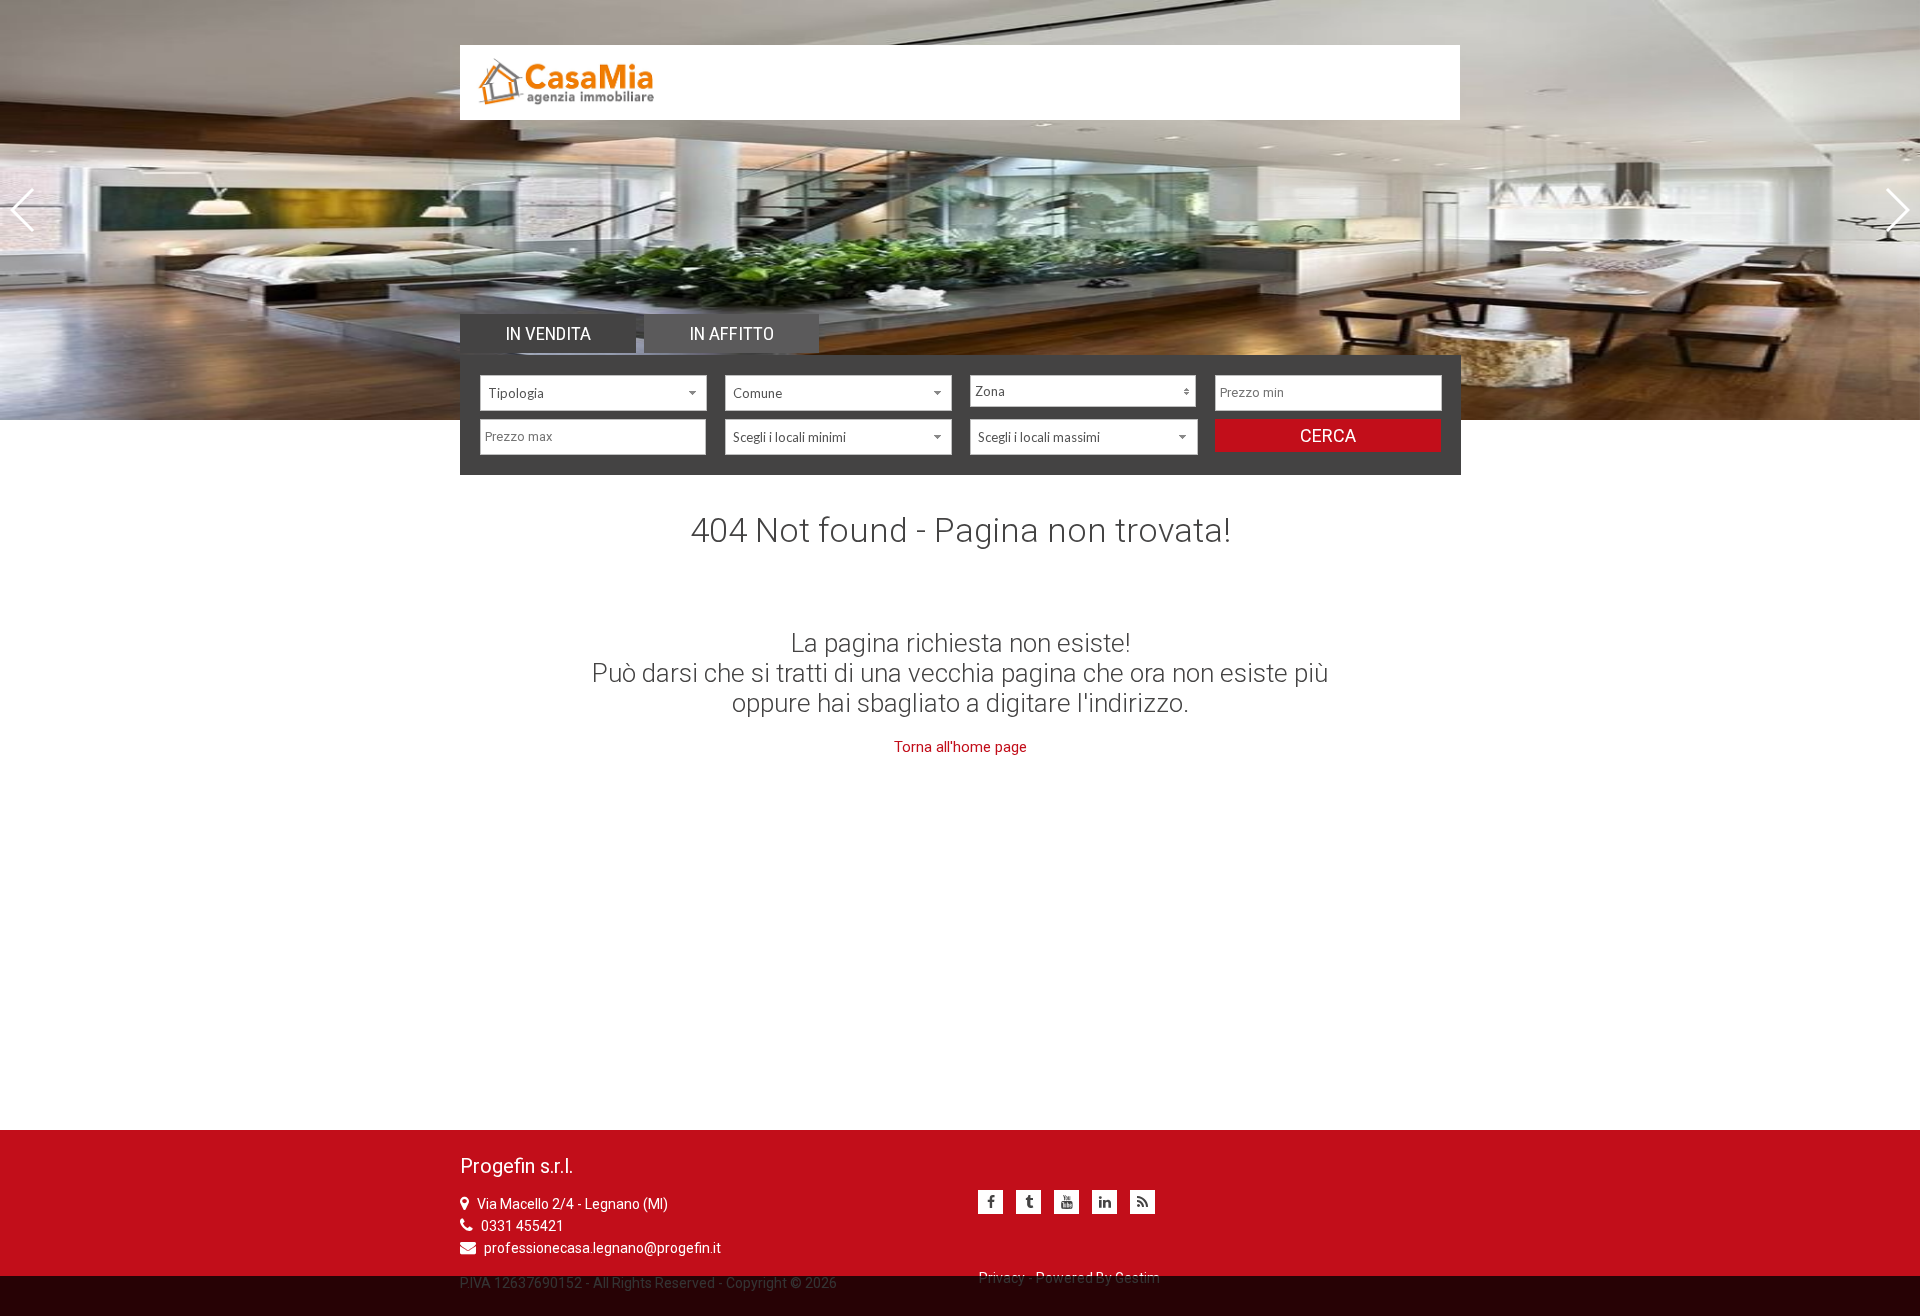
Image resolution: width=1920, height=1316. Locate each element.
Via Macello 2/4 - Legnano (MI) (572, 1204)
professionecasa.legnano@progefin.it (602, 1248)
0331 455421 (522, 1226)
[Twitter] (1028, 1202)
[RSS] (1142, 1202)
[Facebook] (990, 1202)
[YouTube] (1066, 1202)
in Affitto (731, 333)
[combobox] (594, 393)
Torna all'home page (960, 747)
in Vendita (548, 333)
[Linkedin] (1104, 1202)
